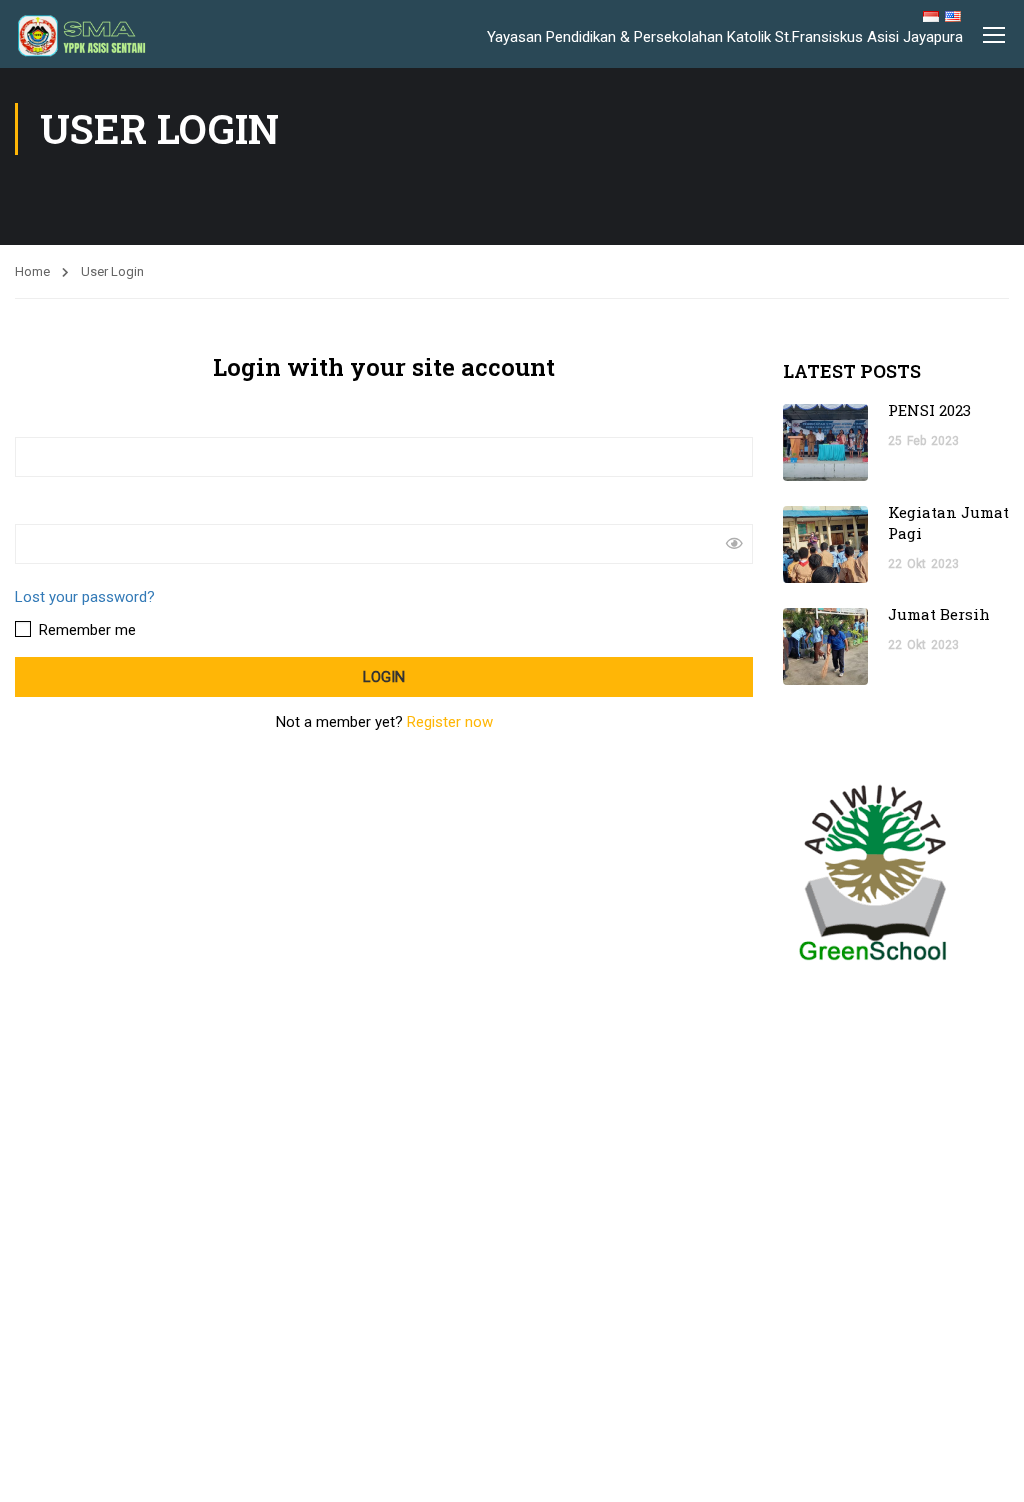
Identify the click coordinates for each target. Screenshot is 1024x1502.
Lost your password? (85, 597)
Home (32, 271)
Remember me (85, 630)
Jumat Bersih (939, 614)
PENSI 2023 (929, 410)
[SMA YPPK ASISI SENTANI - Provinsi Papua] (97, 36)
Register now (450, 722)
